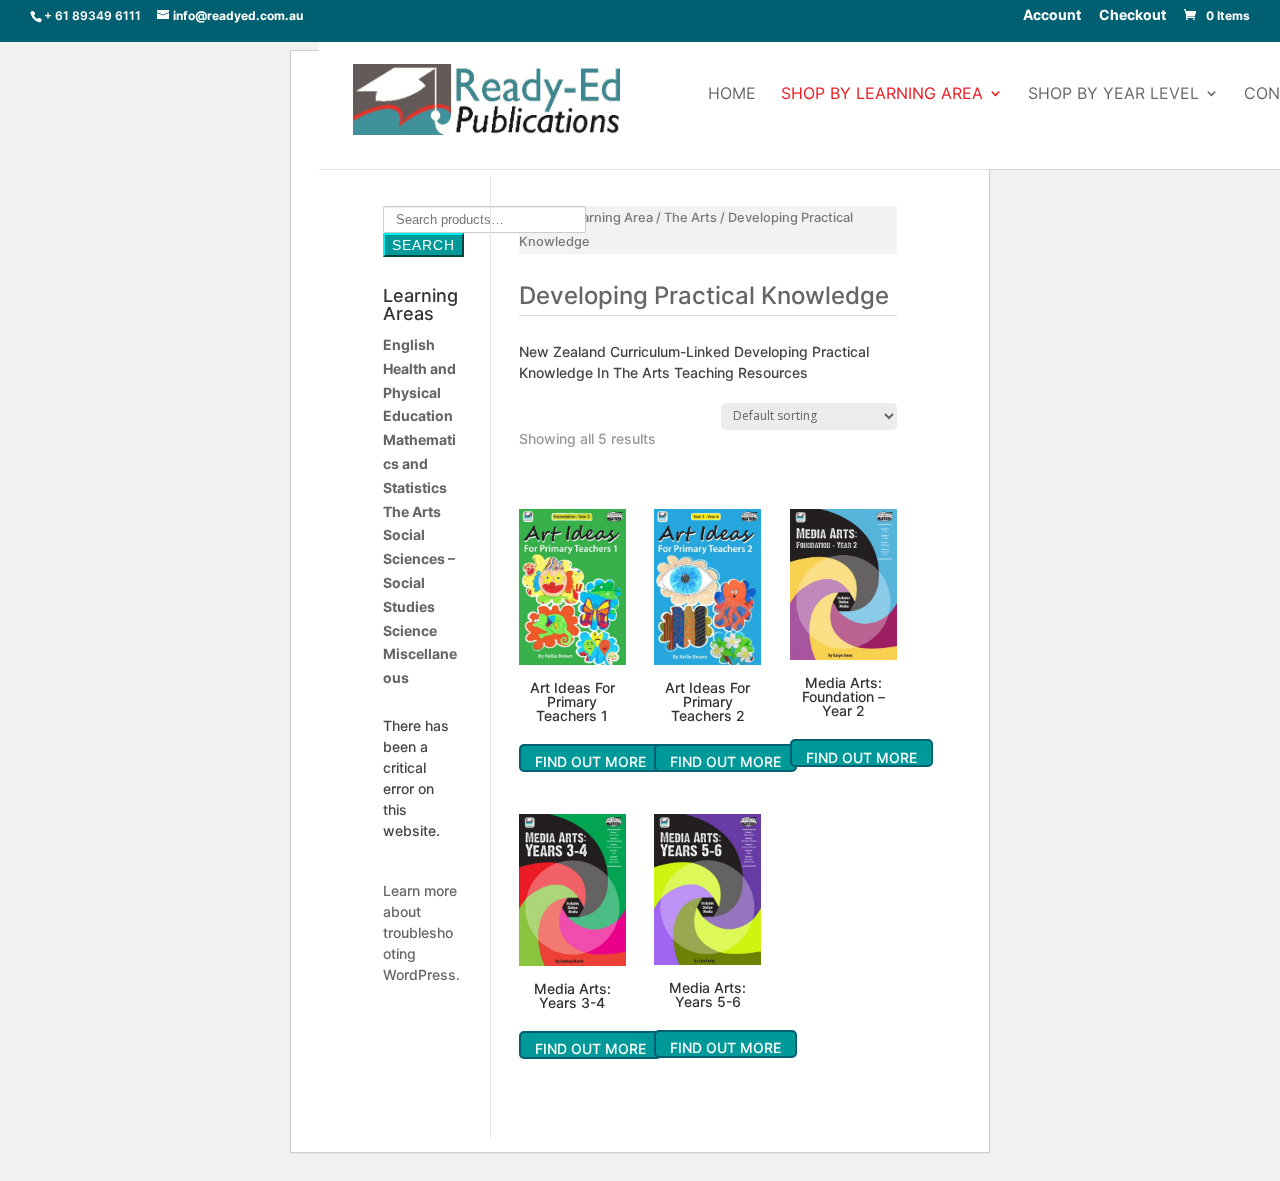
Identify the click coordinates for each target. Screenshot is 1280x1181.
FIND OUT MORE (590, 761)
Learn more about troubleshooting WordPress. (421, 932)
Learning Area (610, 217)
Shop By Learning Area (882, 94)
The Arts (690, 217)
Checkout (1132, 16)
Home (732, 94)
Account (1052, 16)
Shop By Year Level (1113, 94)
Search (423, 245)
